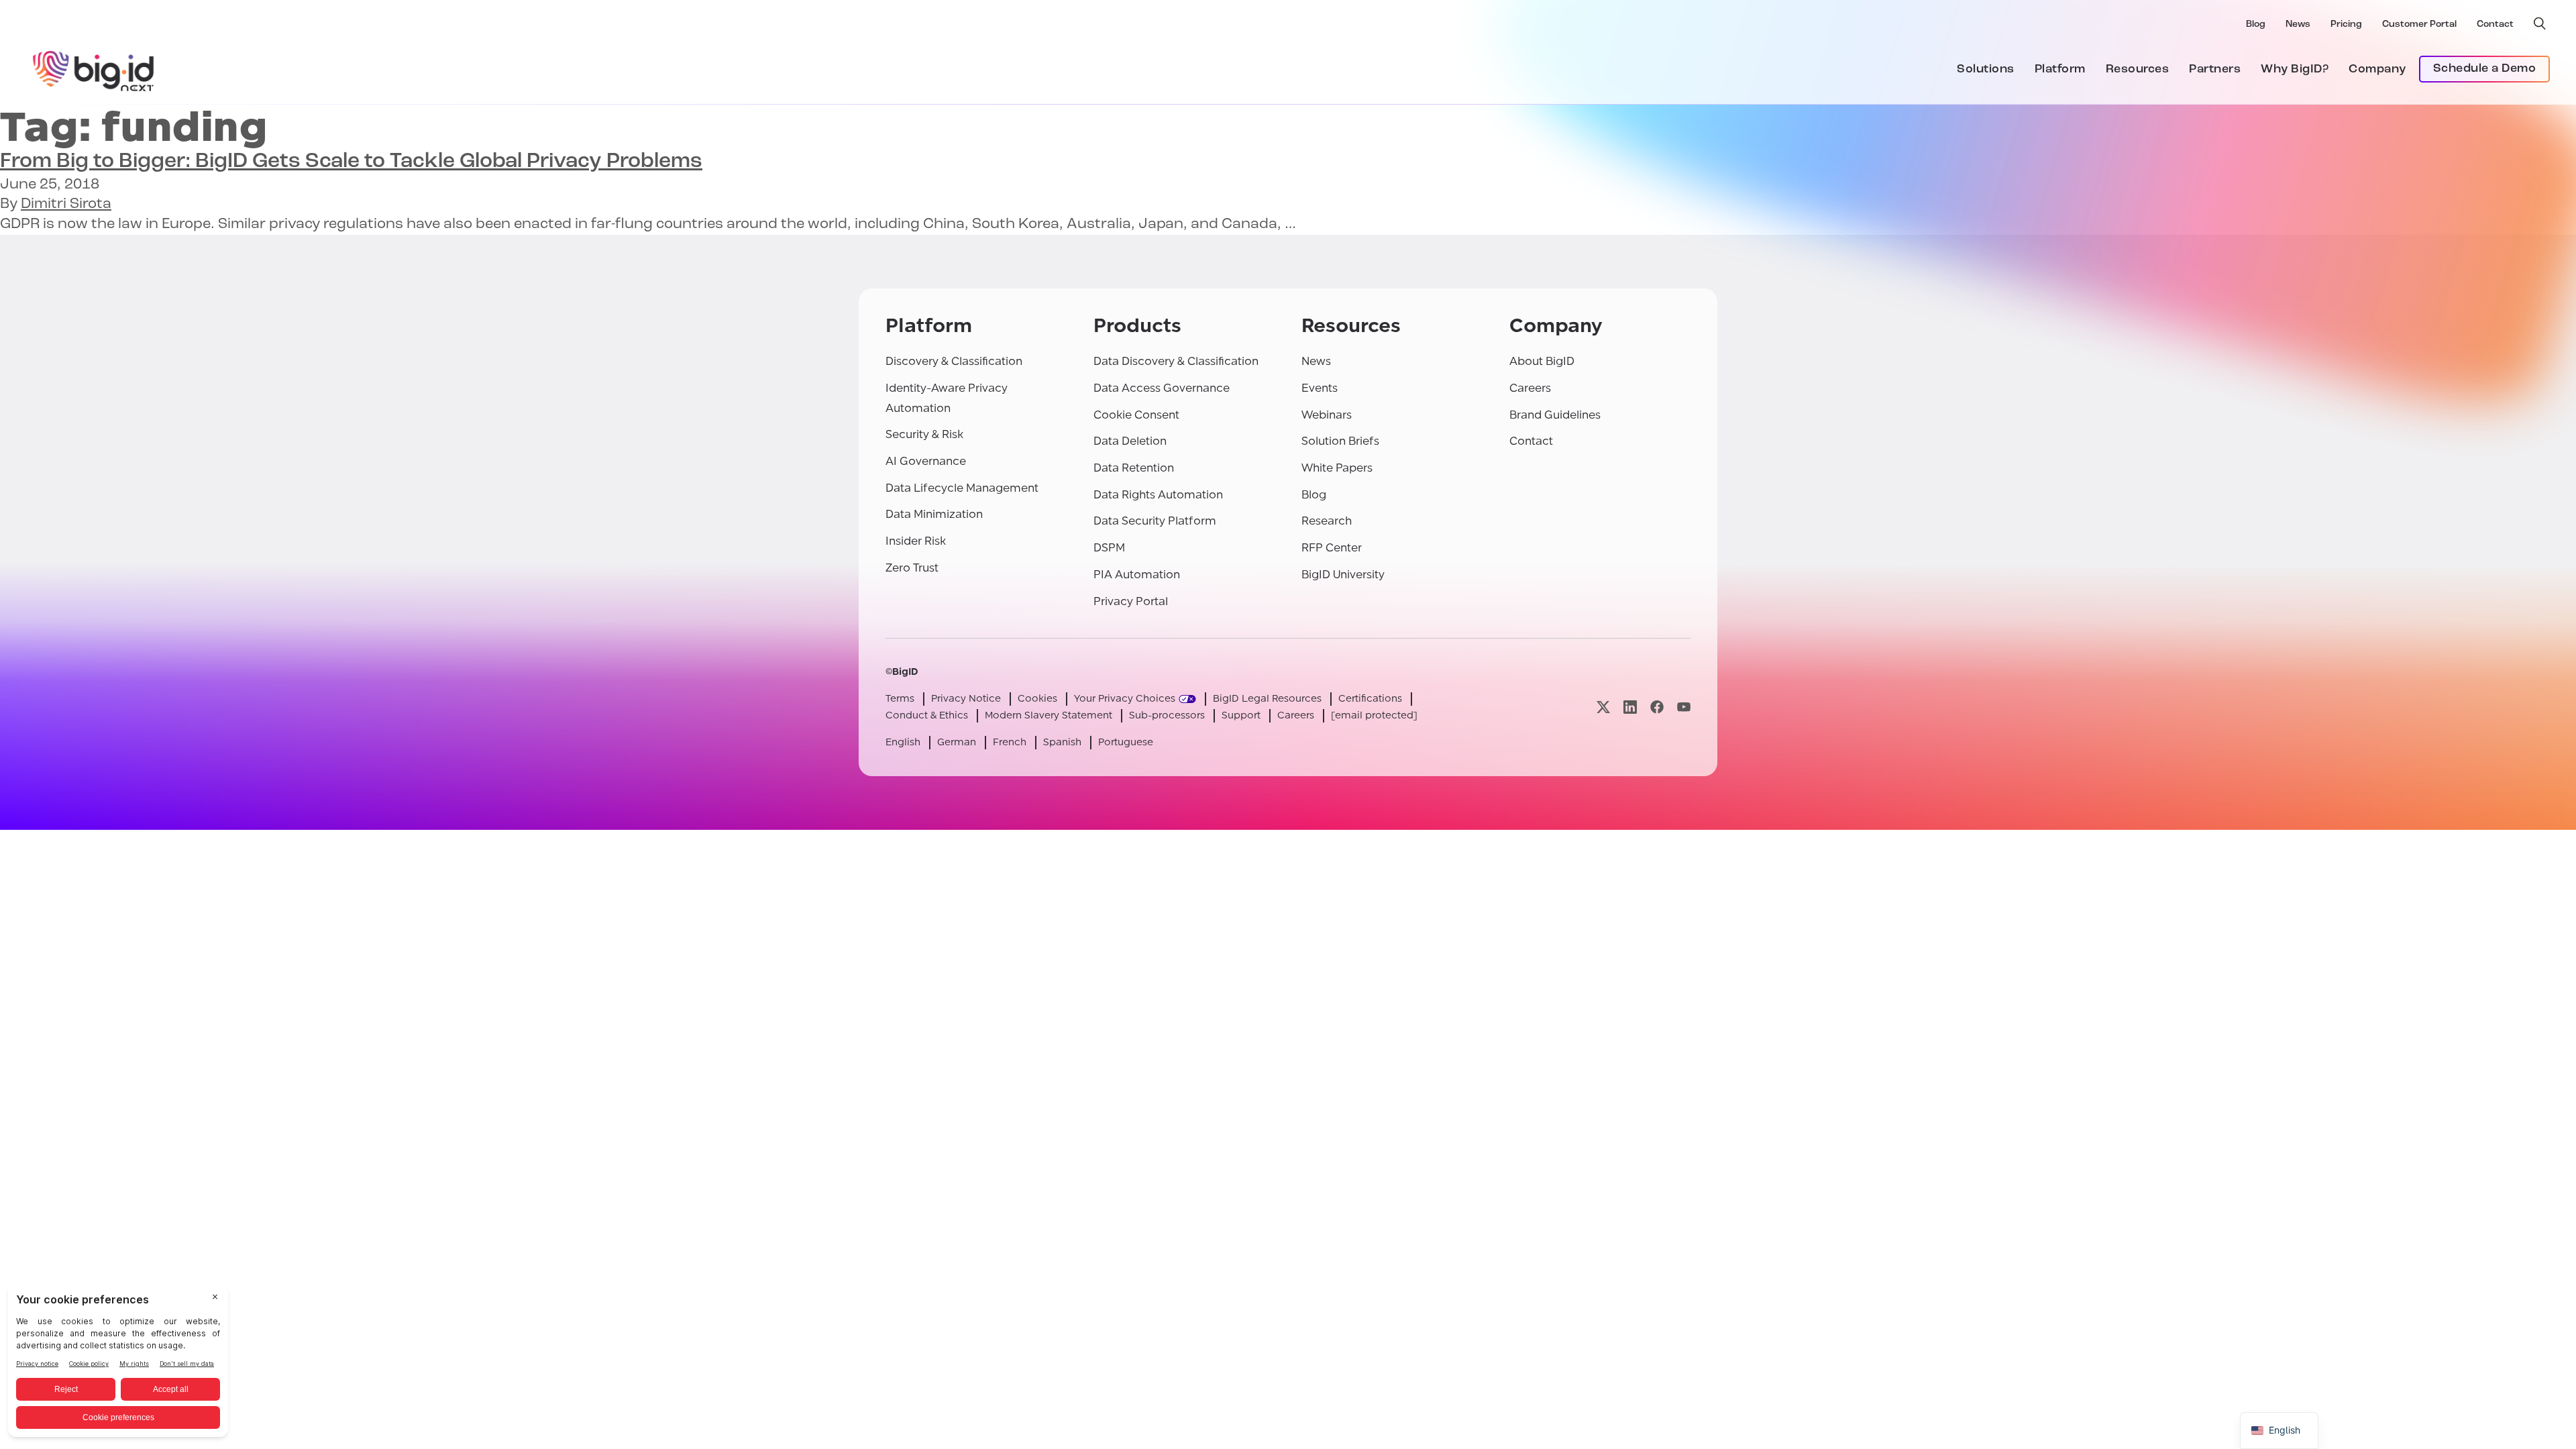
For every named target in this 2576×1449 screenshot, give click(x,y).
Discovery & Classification (954, 361)
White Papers (1337, 468)
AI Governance (926, 461)
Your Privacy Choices (1125, 699)
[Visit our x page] (1603, 707)
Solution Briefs (1340, 441)
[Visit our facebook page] (1657, 707)
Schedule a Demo (2485, 69)
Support (1241, 715)
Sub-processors (1167, 715)
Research (1327, 521)
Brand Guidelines (1555, 415)
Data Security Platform (1155, 521)
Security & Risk (924, 434)
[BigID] (94, 69)
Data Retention (1134, 468)
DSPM (1109, 548)
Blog (2256, 24)
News (2298, 24)
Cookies (1037, 699)
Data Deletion (1130, 441)
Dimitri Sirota (66, 204)
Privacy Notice (966, 699)
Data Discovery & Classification (1176, 361)
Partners (2215, 70)
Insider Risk (916, 541)
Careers (1530, 388)
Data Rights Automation (1158, 495)
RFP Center (1332, 548)
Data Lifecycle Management (962, 488)
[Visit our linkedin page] (1630, 707)
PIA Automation (1137, 575)
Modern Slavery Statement (1049, 715)
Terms (900, 699)
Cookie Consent (1136, 415)
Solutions (1986, 70)
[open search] (2540, 23)
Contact (2495, 24)
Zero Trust (912, 568)
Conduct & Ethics (927, 715)
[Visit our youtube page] (1684, 707)
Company (2377, 70)
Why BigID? (2295, 70)
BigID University (1343, 575)
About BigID (1542, 361)
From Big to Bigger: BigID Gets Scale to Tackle (351, 162)
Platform (2060, 70)
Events (1320, 388)
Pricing (2346, 24)
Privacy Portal (1131, 601)
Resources (2138, 70)
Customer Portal (2419, 24)
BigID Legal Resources (1267, 699)
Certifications (1370, 699)
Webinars (1327, 415)
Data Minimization (934, 514)
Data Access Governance (1162, 388)
